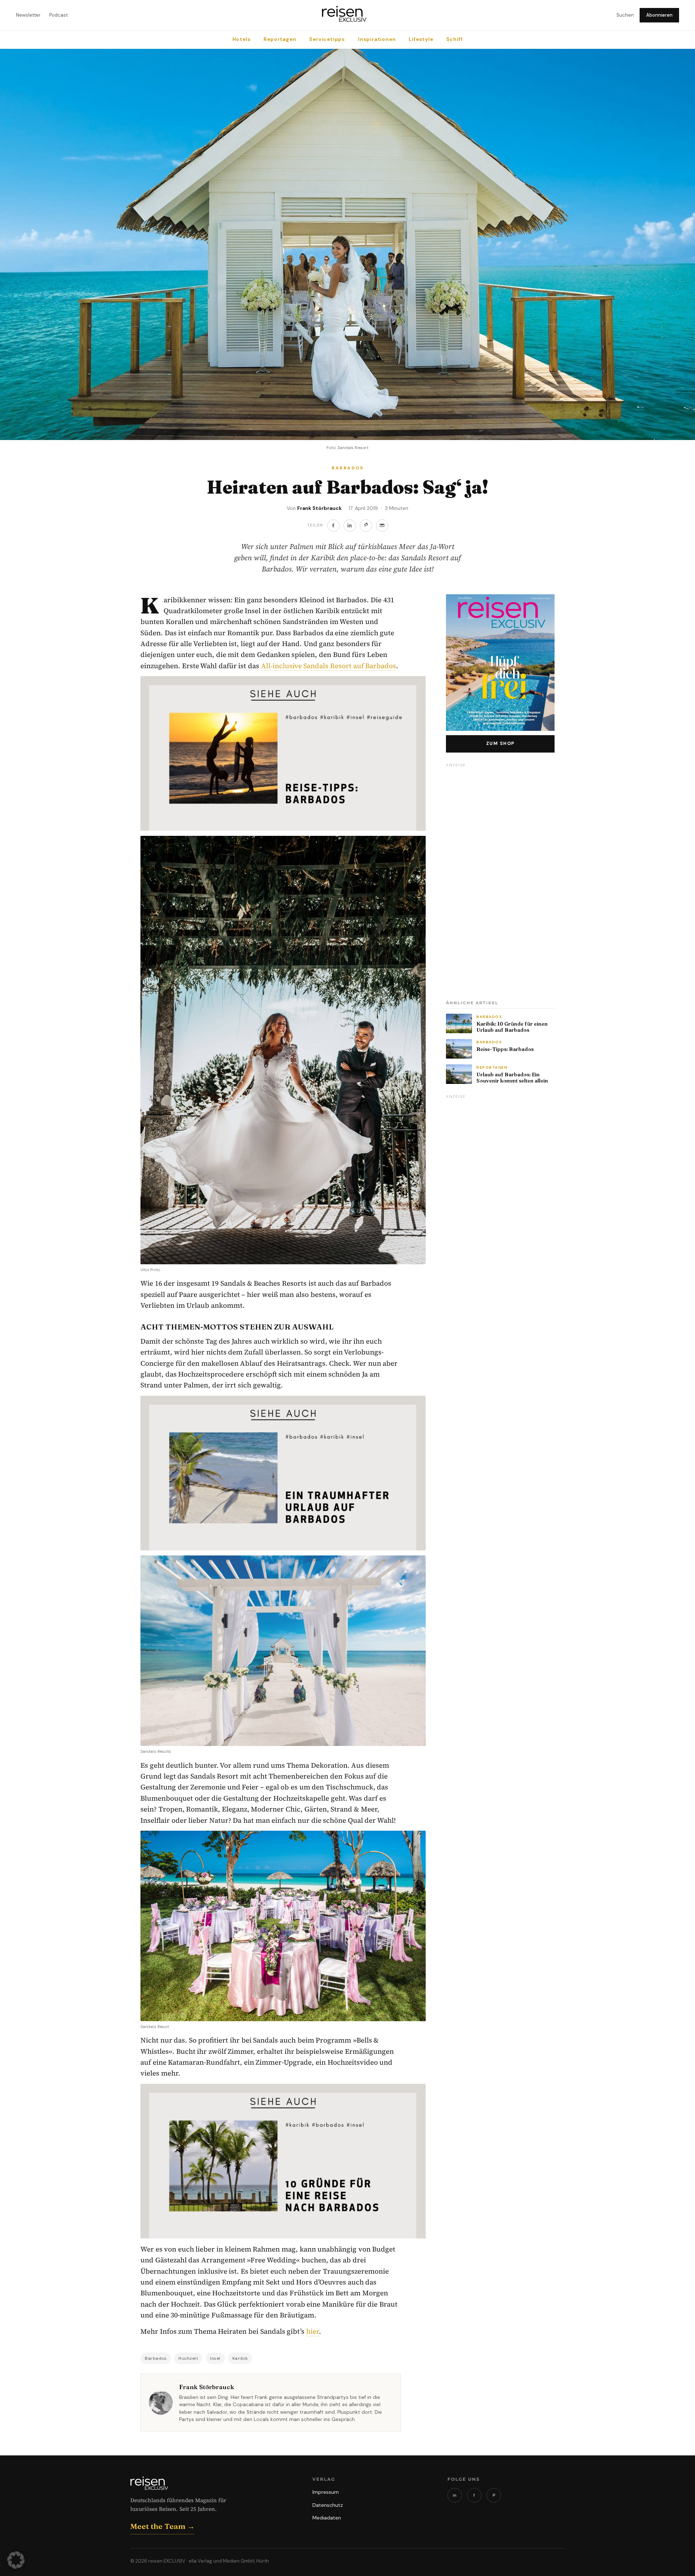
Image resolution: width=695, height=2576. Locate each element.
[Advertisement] (500, 879)
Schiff (455, 39)
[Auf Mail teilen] (382, 525)
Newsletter (28, 15)
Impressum (326, 2492)
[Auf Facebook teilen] (333, 525)
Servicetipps (327, 39)
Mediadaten (327, 2518)
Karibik (240, 2358)
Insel (215, 2358)
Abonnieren (659, 15)
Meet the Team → (163, 2526)
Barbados (156, 2358)
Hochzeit (188, 2358)
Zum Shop (500, 744)
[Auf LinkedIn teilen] (350, 525)
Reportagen (280, 39)
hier (313, 2331)
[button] (16, 2560)
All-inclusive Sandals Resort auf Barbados (328, 666)
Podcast (58, 15)
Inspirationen (377, 39)
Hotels (242, 39)
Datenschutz (328, 2505)
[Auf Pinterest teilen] (366, 525)
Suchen (625, 15)
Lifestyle (421, 39)
